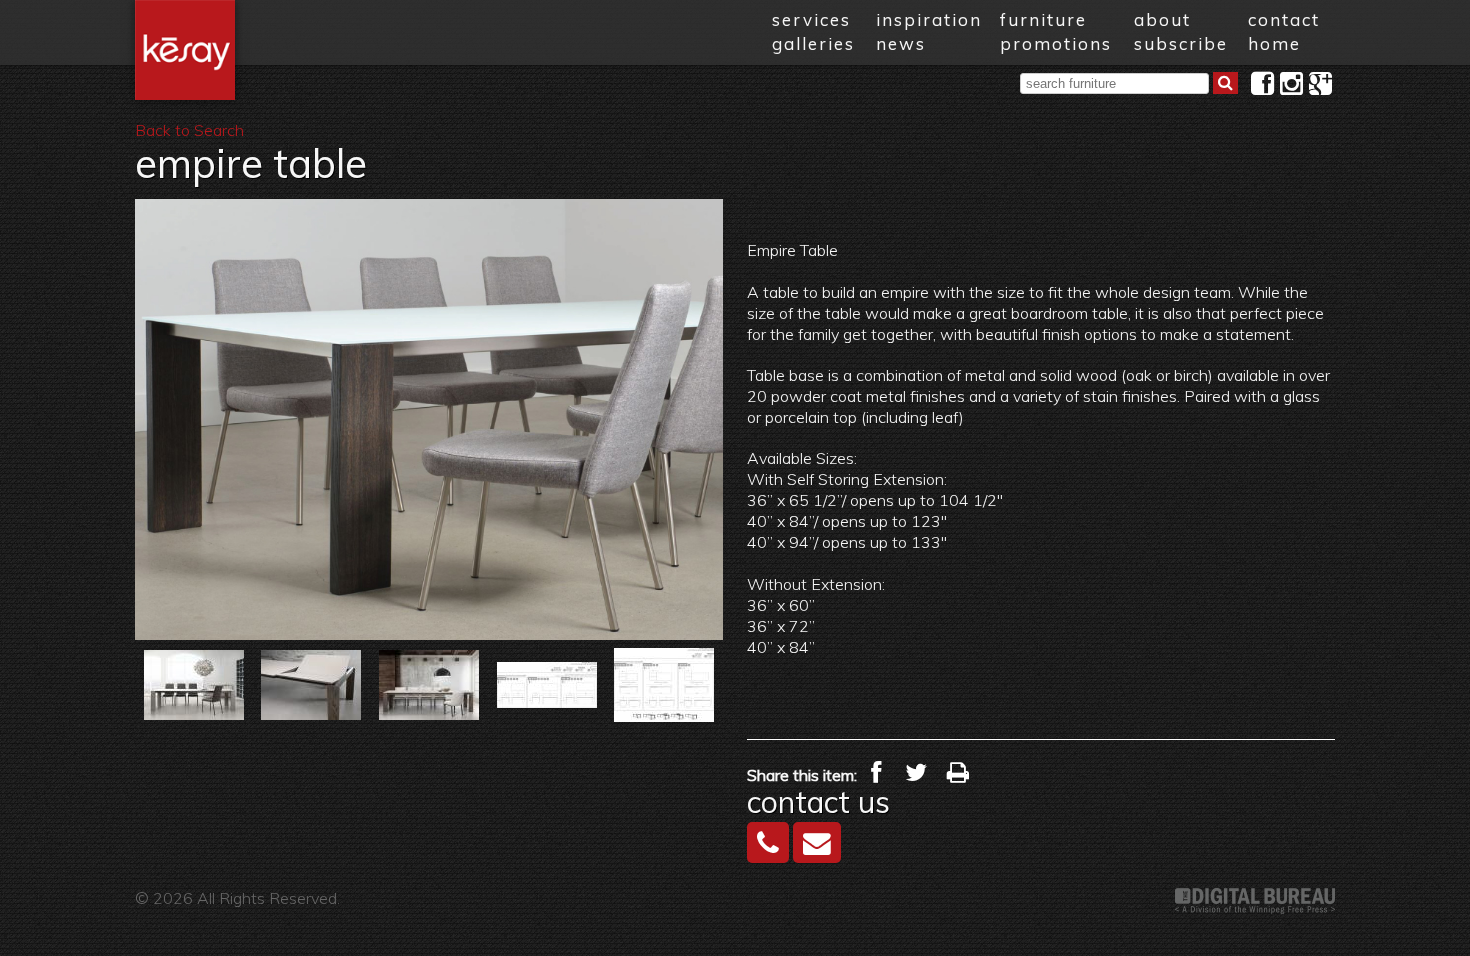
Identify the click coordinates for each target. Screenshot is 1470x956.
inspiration (929, 19)
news (901, 43)
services (811, 19)
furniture (1043, 19)
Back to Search (189, 130)
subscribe (1181, 43)
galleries (813, 43)
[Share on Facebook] (876, 772)
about (1162, 19)
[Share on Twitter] (916, 772)
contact (1284, 19)
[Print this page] (958, 772)
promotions (1056, 43)
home (1274, 43)
